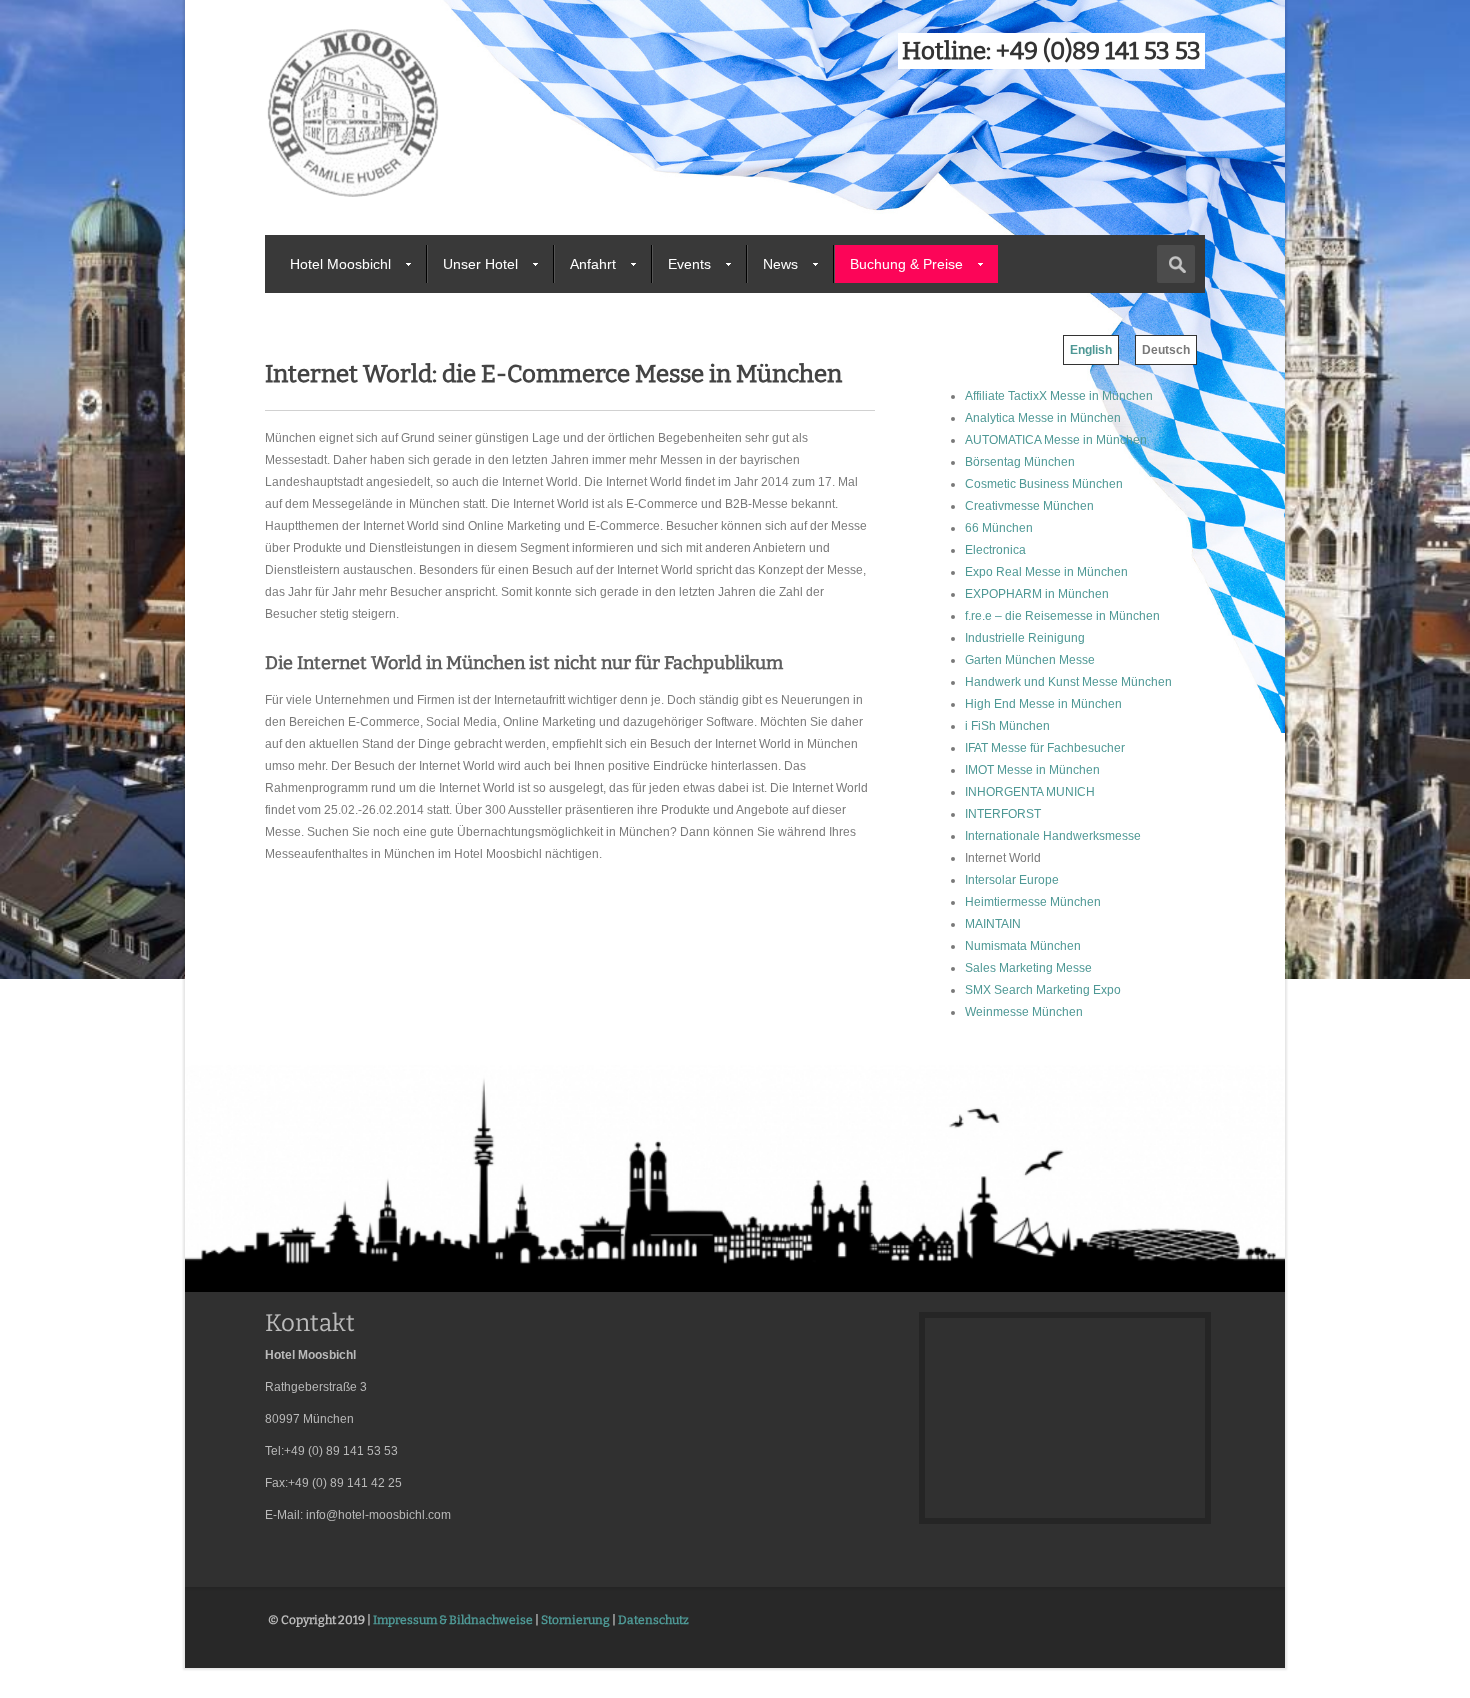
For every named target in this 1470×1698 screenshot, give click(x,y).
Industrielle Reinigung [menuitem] (1025, 638)
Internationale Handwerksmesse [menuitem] (1053, 836)
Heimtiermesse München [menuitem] (1033, 902)
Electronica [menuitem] (995, 550)
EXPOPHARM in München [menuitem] (1037, 594)
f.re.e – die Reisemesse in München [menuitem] (1062, 616)
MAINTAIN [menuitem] (993, 924)
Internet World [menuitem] (1003, 858)
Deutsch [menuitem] (1166, 350)
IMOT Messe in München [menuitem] (1032, 770)
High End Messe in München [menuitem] (1043, 704)
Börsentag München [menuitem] (1020, 462)
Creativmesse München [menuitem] (1029, 506)
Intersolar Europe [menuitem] (1012, 880)
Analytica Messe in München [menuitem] (1043, 418)
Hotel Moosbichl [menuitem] (340, 264)
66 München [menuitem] (999, 528)
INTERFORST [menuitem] (1003, 814)
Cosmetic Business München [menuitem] (1044, 484)
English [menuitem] (1091, 350)
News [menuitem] (780, 264)
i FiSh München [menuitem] (1007, 726)
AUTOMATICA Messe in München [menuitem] (1056, 440)
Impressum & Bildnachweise (453, 1620)
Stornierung (575, 1620)
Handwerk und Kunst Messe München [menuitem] (1068, 682)
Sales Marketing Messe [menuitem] (1028, 968)
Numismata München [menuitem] (1023, 946)
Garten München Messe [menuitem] (1030, 660)
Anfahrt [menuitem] (593, 264)
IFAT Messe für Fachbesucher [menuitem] (1045, 748)
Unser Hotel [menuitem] (480, 264)
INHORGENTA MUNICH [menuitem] (1030, 792)
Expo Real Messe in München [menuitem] (1046, 572)
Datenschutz (653, 1620)
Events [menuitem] (689, 264)
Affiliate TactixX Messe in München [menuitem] (1059, 396)
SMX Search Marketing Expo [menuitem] (1043, 990)
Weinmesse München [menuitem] (1024, 1012)
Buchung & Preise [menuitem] (906, 264)
